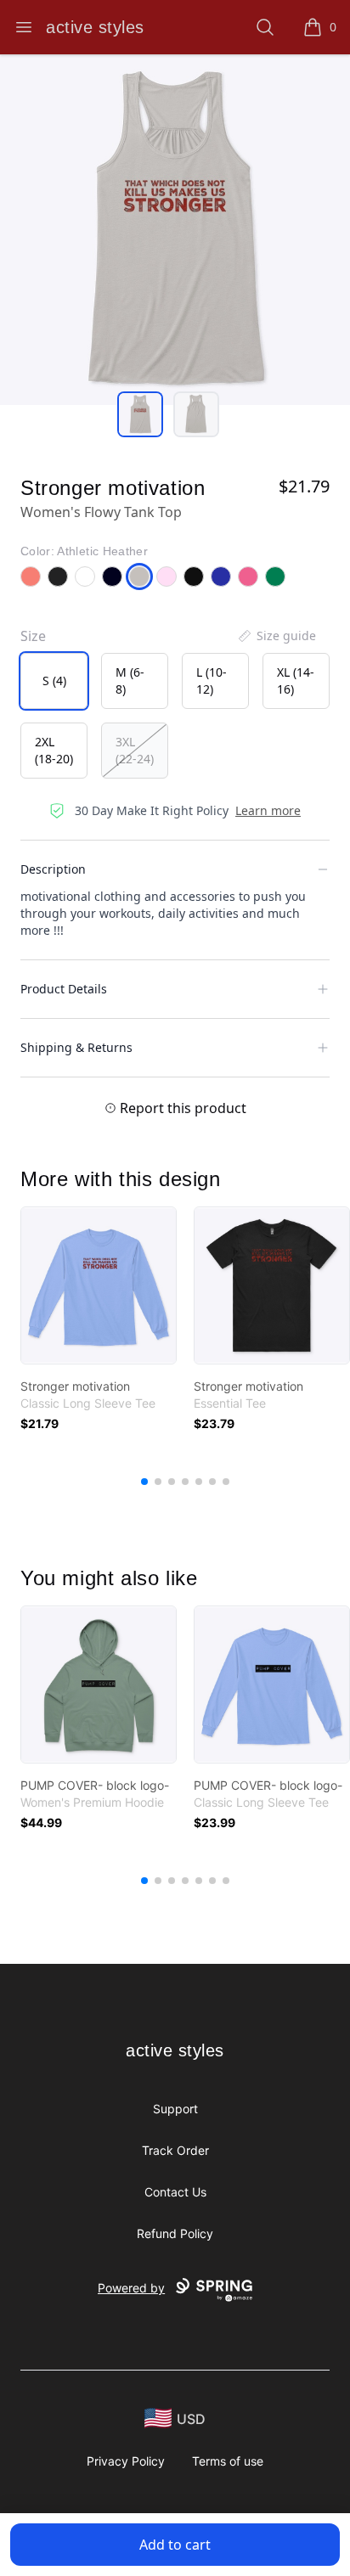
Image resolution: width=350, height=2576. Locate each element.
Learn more (268, 810)
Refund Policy (175, 2233)
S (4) (54, 681)
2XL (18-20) (54, 750)
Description (53, 869)
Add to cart (175, 2545)
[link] (99, 1285)
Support (175, 2109)
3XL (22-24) (135, 750)
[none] (276, 636)
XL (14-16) (296, 681)
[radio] (54, 681)
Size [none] (33, 636)
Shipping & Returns (76, 1047)
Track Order (175, 2150)
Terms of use (228, 2461)
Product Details (64, 989)
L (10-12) (212, 681)
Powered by (131, 2288)
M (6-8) (130, 681)
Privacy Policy (126, 2461)
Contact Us (175, 2192)
